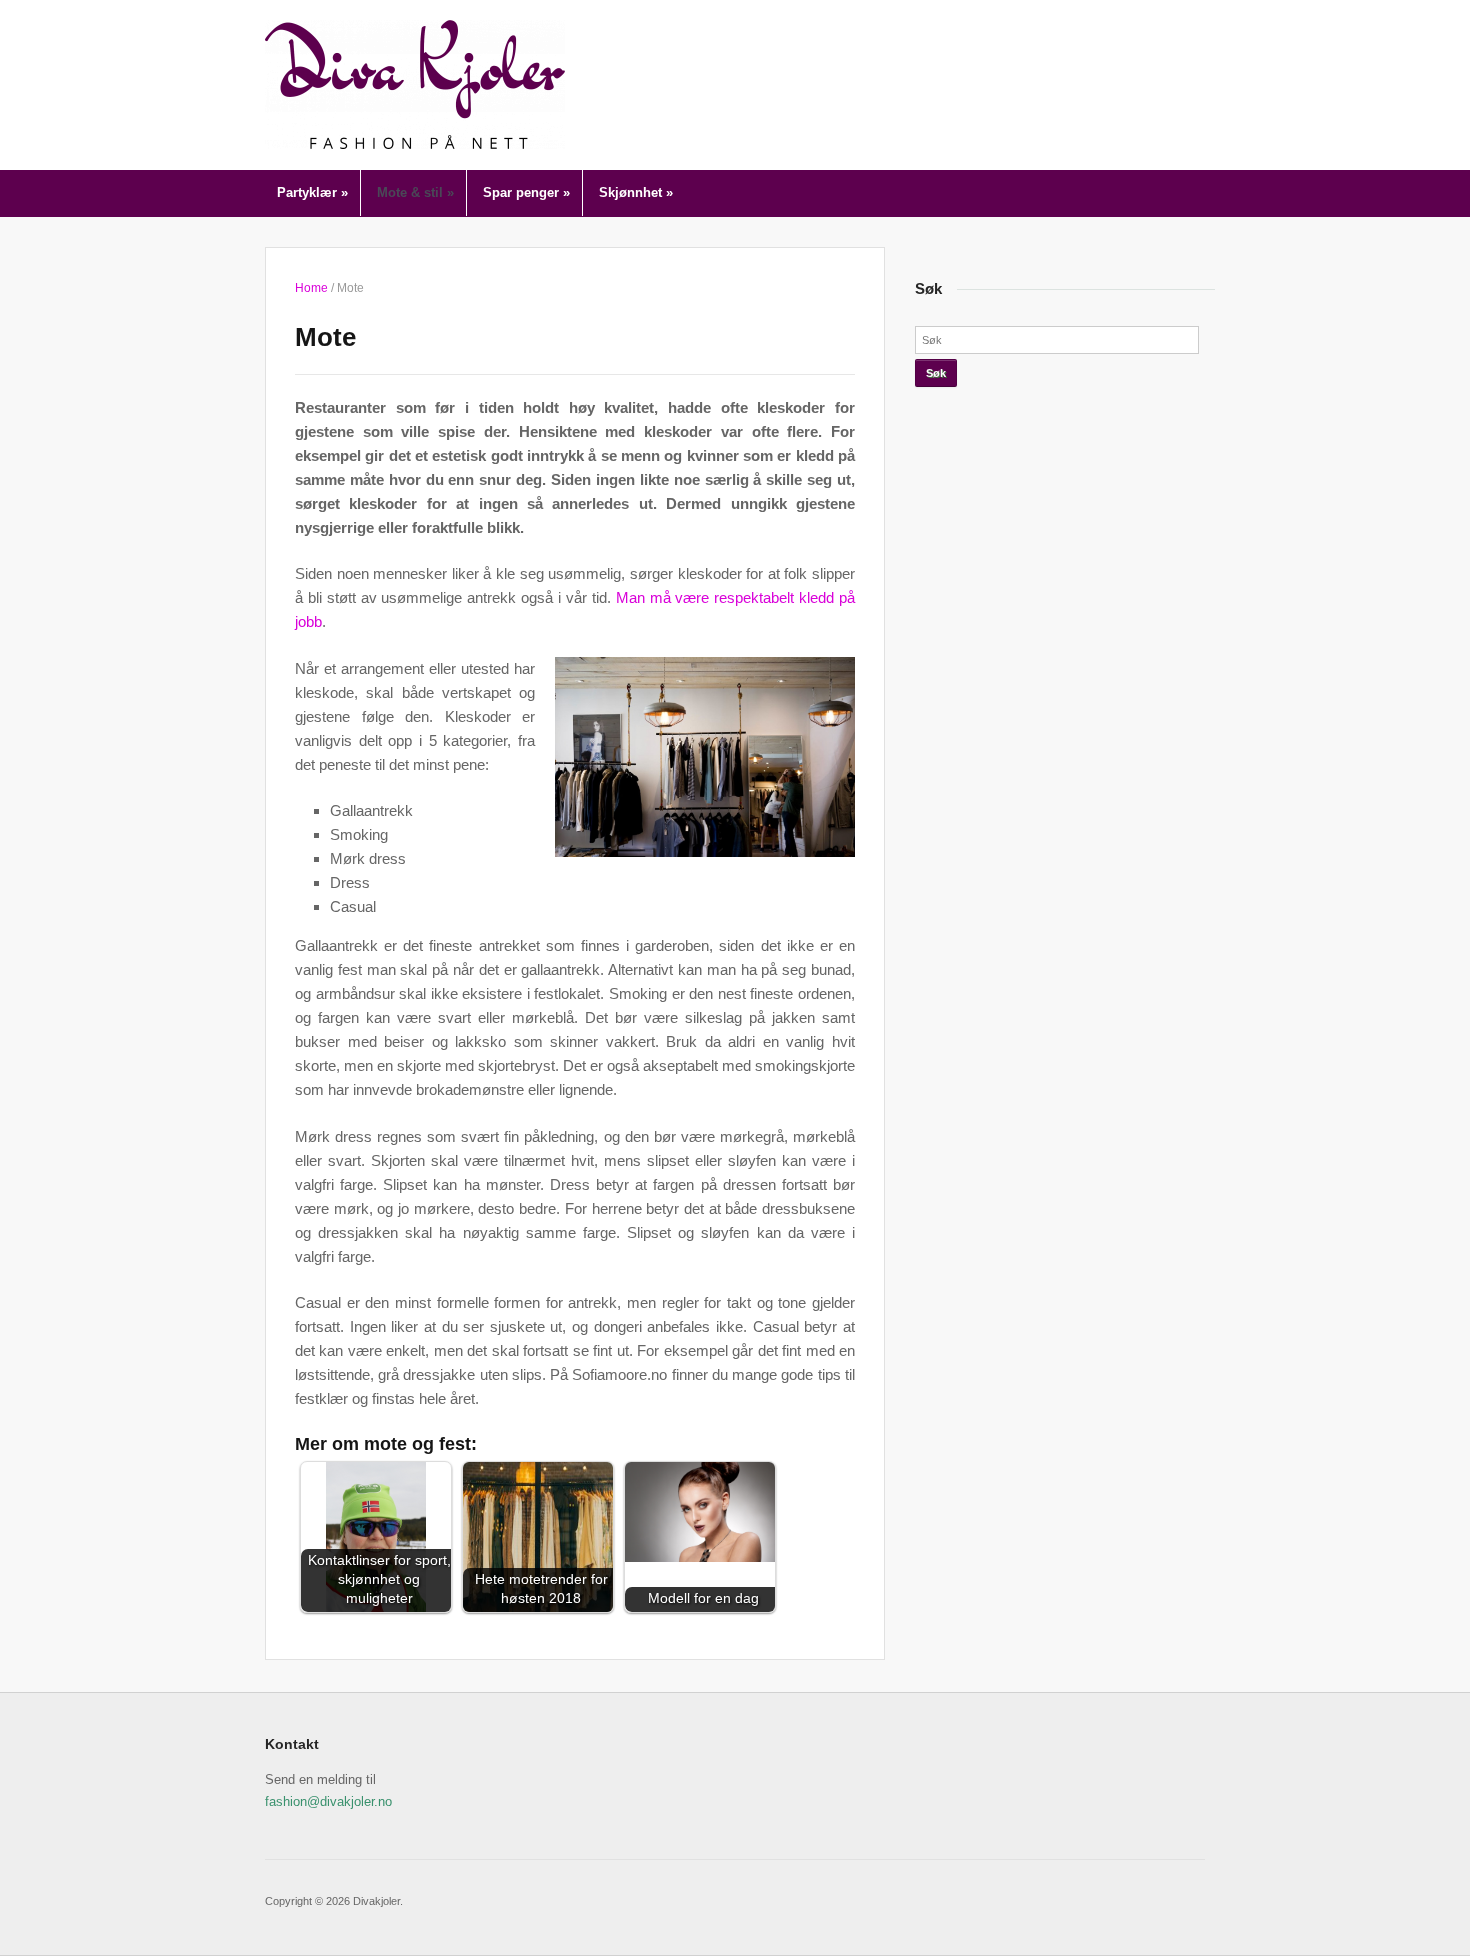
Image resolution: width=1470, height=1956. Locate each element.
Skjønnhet (636, 192)
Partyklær (312, 192)
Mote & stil (415, 192)
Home (311, 288)
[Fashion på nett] (415, 83)
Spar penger (526, 192)
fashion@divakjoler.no (328, 1801)
